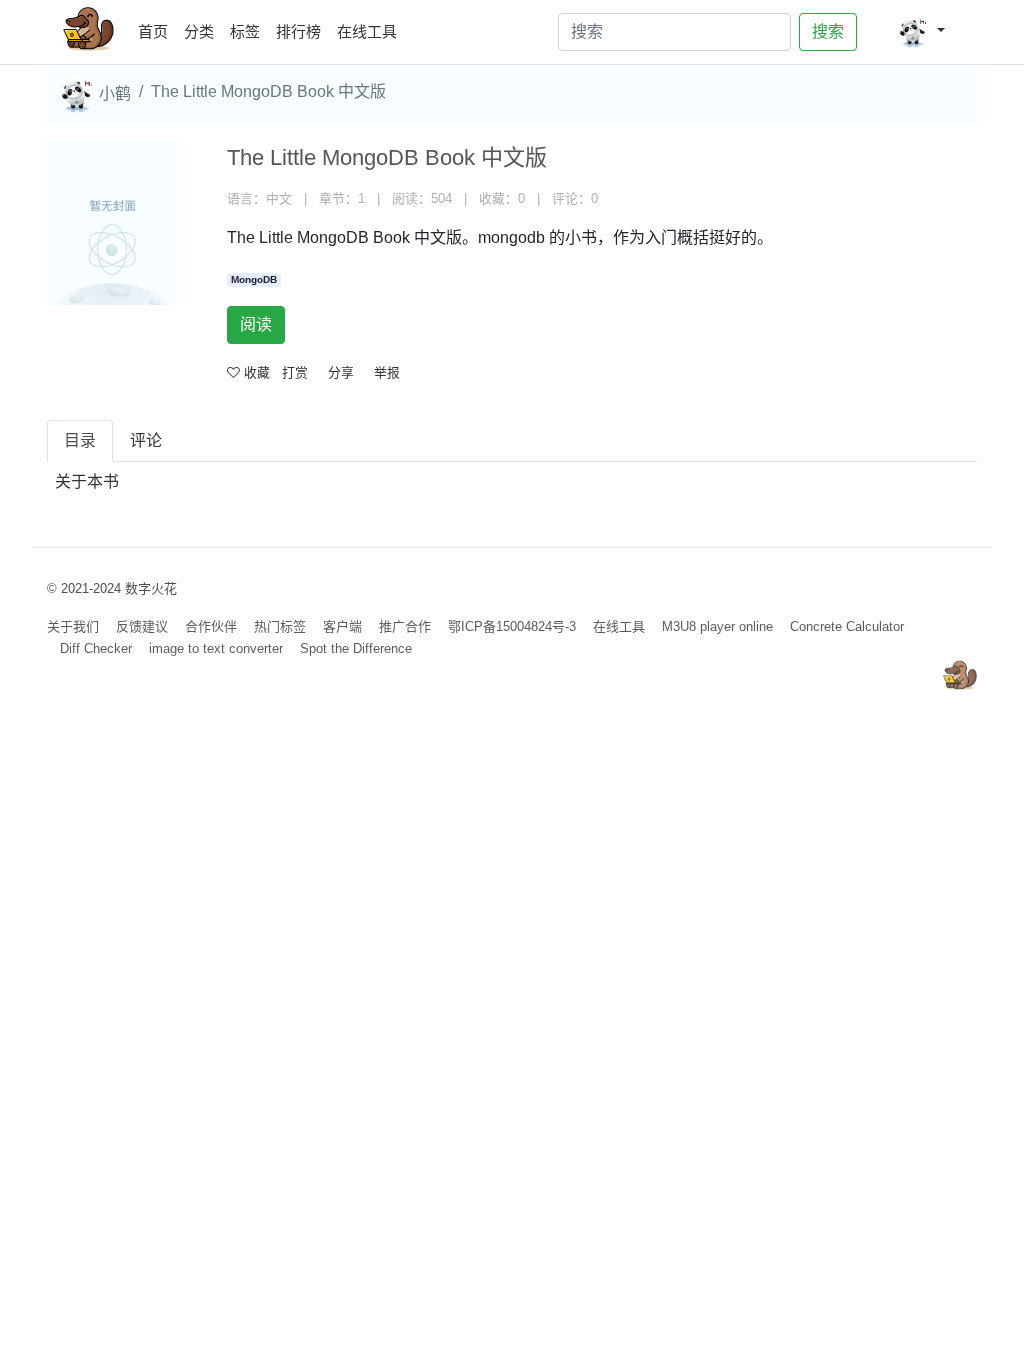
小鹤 (113, 93)
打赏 (295, 372)
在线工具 (367, 31)
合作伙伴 (211, 626)
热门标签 (280, 626)
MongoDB (254, 279)
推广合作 (405, 626)
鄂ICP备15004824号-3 (512, 626)
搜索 (828, 31)
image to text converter (216, 648)
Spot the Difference (356, 648)
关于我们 (73, 626)
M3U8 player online (717, 626)
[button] (921, 32)
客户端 (342, 626)
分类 (199, 31)
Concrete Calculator (847, 626)
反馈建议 (142, 626)
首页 (157, 31)
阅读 (256, 324)
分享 (341, 372)
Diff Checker (96, 648)
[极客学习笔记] (88, 32)
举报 (387, 372)
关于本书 (87, 481)
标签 (245, 31)
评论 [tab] (146, 440)
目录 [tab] (80, 440)
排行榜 (298, 31)
